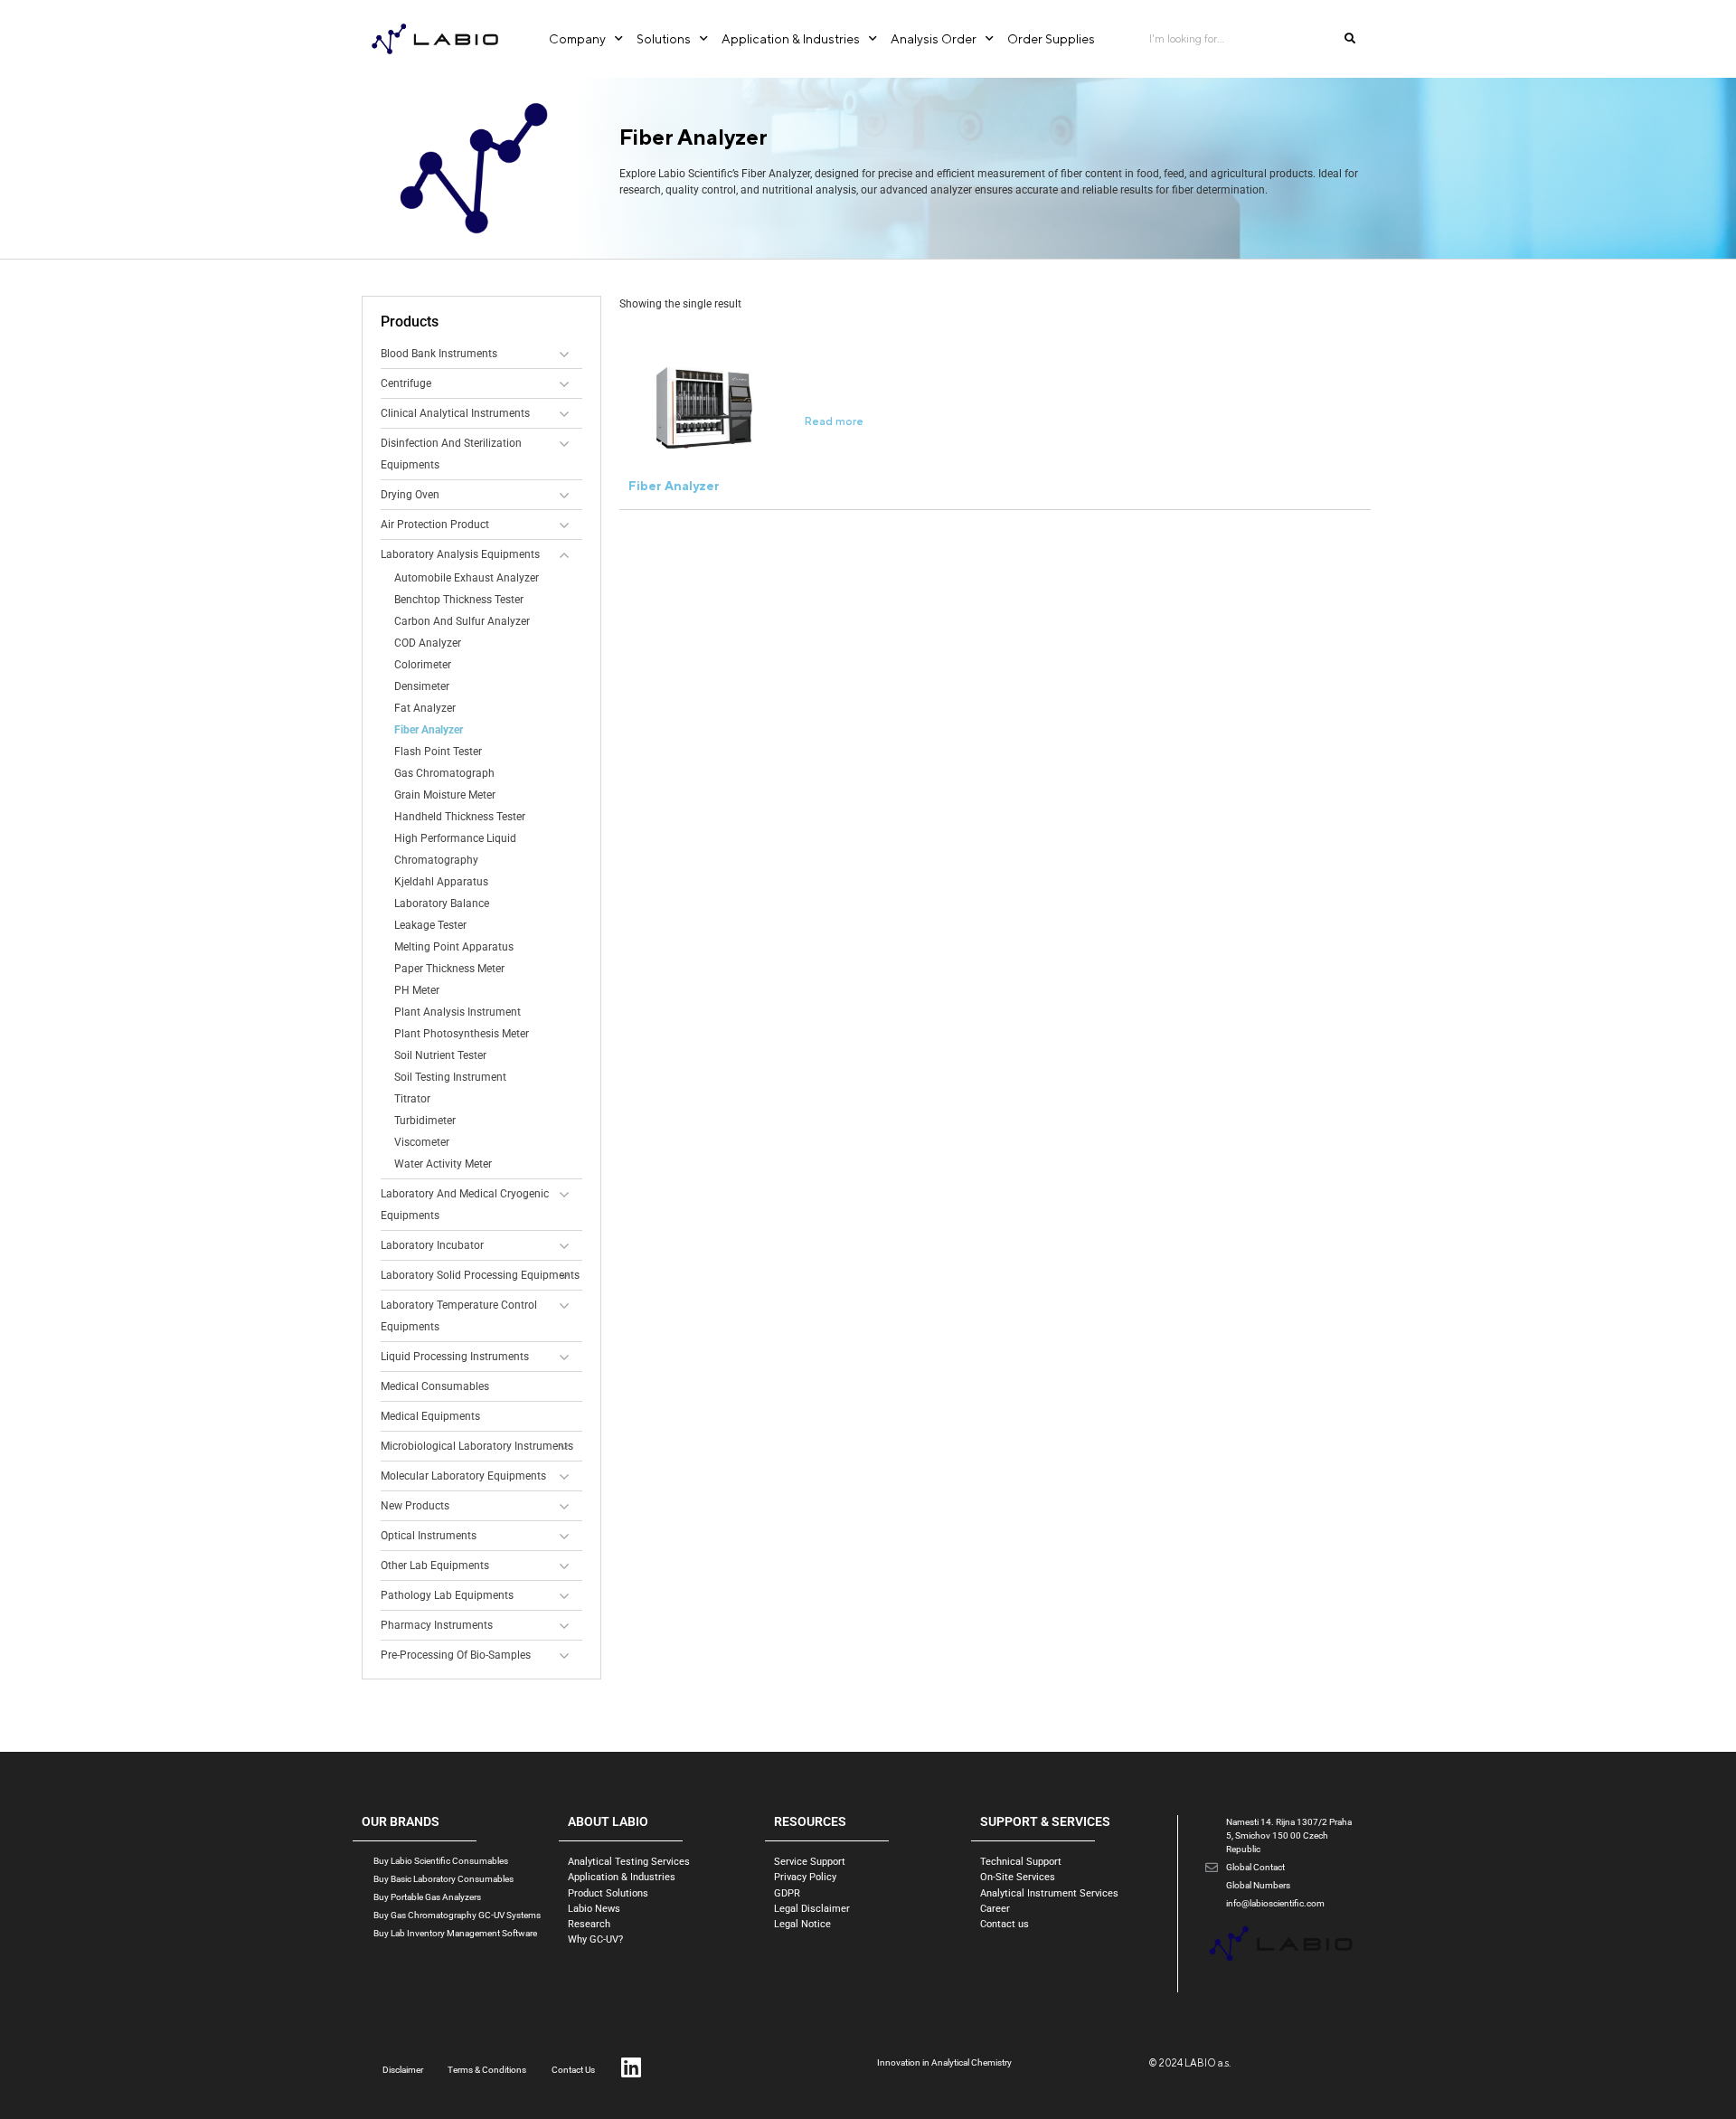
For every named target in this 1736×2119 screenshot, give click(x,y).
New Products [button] (415, 1506)
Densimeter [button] (422, 686)
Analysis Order (934, 39)
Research (589, 1924)
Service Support (810, 1862)
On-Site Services (1018, 1877)
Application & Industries (791, 39)
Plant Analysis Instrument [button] (458, 1012)
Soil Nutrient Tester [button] (440, 1055)
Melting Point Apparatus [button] (454, 947)
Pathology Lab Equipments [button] (447, 1595)
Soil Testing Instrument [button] (450, 1077)
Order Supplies (1051, 39)
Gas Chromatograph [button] (444, 773)
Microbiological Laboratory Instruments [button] (477, 1446)
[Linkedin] (631, 2067)
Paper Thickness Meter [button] (449, 969)
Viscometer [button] (422, 1142)
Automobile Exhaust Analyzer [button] (467, 578)
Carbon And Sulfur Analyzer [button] (462, 621)
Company (577, 39)
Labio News (594, 1909)
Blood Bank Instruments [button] (439, 354)
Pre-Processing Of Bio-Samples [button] (456, 1655)
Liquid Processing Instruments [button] (455, 1357)
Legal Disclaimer (812, 1909)
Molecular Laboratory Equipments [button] (463, 1476)
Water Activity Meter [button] (443, 1164)
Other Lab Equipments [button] (435, 1566)
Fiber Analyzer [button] (429, 730)
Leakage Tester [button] (430, 925)
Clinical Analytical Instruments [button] (455, 413)
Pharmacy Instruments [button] (437, 1625)
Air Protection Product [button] (435, 525)
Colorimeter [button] (423, 665)
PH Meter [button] (417, 990)
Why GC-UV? (595, 1939)
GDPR (787, 1893)
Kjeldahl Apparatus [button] (441, 882)
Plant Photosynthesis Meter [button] (462, 1034)
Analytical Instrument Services (1049, 1893)
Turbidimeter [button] (425, 1121)
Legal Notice (802, 1924)
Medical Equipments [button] (430, 1416)
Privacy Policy (805, 1877)
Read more (834, 421)
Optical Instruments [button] (429, 1536)
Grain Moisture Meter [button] (445, 795)
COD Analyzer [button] (428, 643)
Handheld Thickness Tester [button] (460, 817)
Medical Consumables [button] (435, 1386)
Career (995, 1909)
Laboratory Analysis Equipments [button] (460, 554)
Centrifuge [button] (406, 383)
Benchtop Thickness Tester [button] (459, 600)
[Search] (1350, 39)
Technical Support (1021, 1862)
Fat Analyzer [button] (425, 708)
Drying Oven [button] (410, 495)
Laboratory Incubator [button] (432, 1245)
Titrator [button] (412, 1099)
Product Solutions (608, 1893)
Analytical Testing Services (629, 1862)
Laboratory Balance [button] (442, 903)
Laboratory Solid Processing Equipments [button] (480, 1275)
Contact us (1005, 1924)
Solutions (664, 39)
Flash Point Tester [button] (438, 752)
